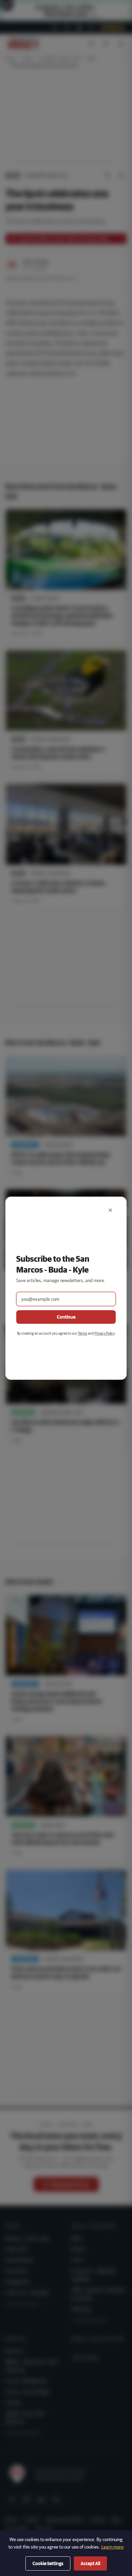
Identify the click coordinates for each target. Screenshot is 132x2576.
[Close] (110, 1210)
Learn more (112, 2547)
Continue (66, 1317)
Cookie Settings (48, 2563)
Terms (83, 1333)
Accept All (90, 2563)
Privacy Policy (104, 1333)
